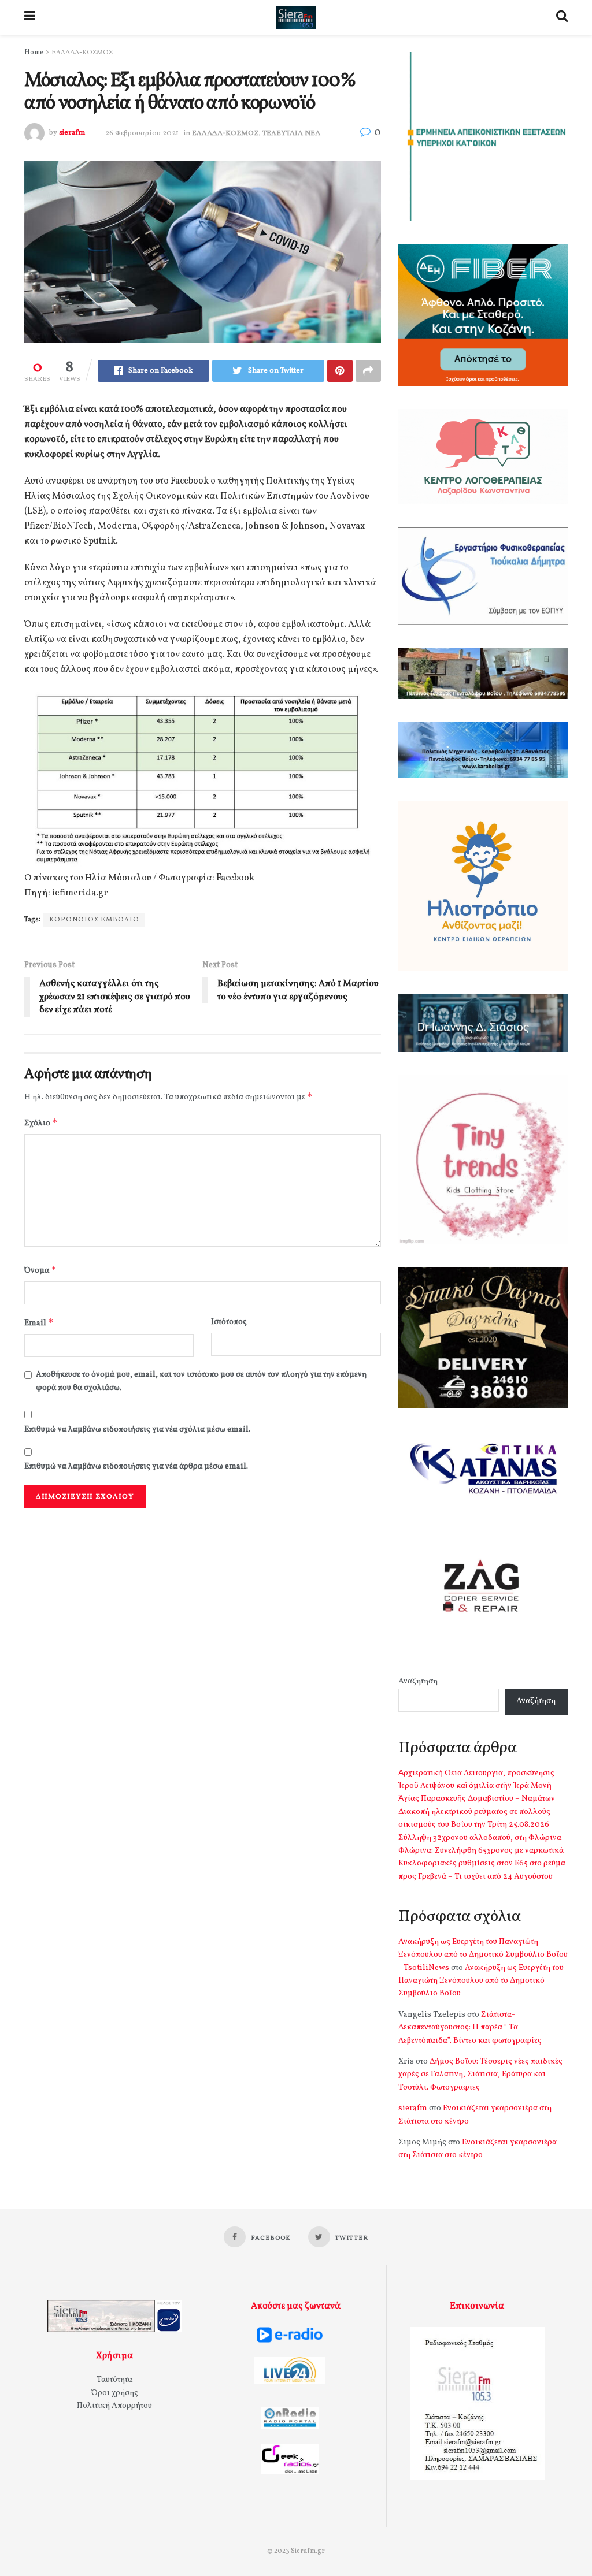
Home (34, 53)
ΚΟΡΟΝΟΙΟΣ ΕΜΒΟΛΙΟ (94, 920)
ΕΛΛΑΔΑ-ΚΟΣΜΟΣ (82, 53)
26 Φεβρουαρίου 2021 (142, 133)
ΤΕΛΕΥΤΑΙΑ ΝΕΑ (291, 133)
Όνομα (40, 1270)
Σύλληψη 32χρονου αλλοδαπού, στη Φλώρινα (480, 1838)
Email (39, 1323)
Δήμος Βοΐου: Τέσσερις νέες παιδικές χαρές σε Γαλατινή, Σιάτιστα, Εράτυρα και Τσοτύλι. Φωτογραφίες (480, 2075)
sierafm (72, 133)
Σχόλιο (41, 1123)
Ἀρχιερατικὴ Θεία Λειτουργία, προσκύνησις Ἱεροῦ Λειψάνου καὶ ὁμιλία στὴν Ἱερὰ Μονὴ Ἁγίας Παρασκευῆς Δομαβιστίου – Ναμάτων (477, 1786)
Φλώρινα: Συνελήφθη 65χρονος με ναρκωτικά (481, 1851)
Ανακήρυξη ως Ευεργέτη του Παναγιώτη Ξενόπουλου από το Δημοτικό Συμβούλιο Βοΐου (481, 1981)
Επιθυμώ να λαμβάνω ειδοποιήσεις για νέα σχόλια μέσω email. (137, 1430)
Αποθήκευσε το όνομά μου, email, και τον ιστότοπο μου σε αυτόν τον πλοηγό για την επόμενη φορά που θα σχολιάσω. (201, 1381)
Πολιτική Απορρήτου (114, 2406)
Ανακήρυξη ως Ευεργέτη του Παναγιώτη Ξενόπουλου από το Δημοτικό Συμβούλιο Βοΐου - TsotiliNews (483, 1955)
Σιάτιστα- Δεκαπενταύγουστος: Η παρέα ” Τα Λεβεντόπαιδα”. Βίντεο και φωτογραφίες (470, 2028)
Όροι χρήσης (115, 2393)
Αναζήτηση (418, 1681)
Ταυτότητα (114, 2380)
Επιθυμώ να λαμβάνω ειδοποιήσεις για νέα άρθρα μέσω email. (136, 1467)
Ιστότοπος (229, 1322)
